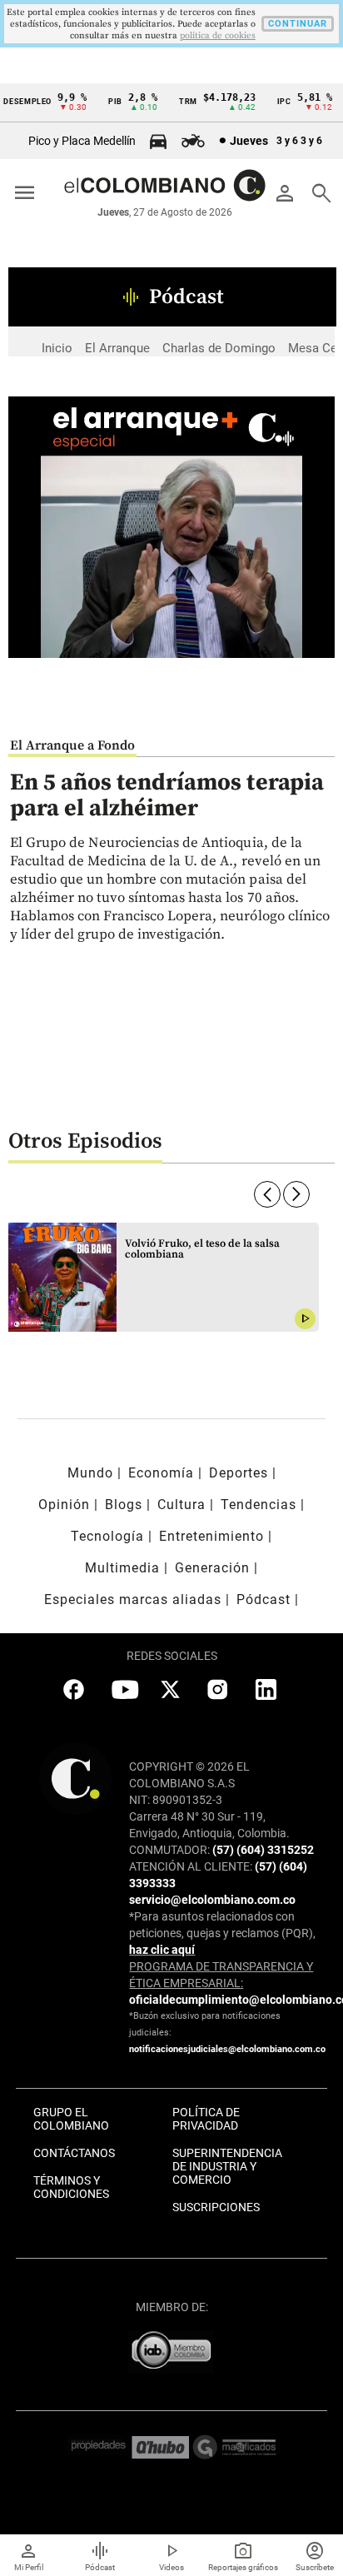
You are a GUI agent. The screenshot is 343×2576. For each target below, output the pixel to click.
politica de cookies (218, 36)
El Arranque (117, 348)
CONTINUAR (298, 24)
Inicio (57, 348)
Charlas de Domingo (219, 348)
